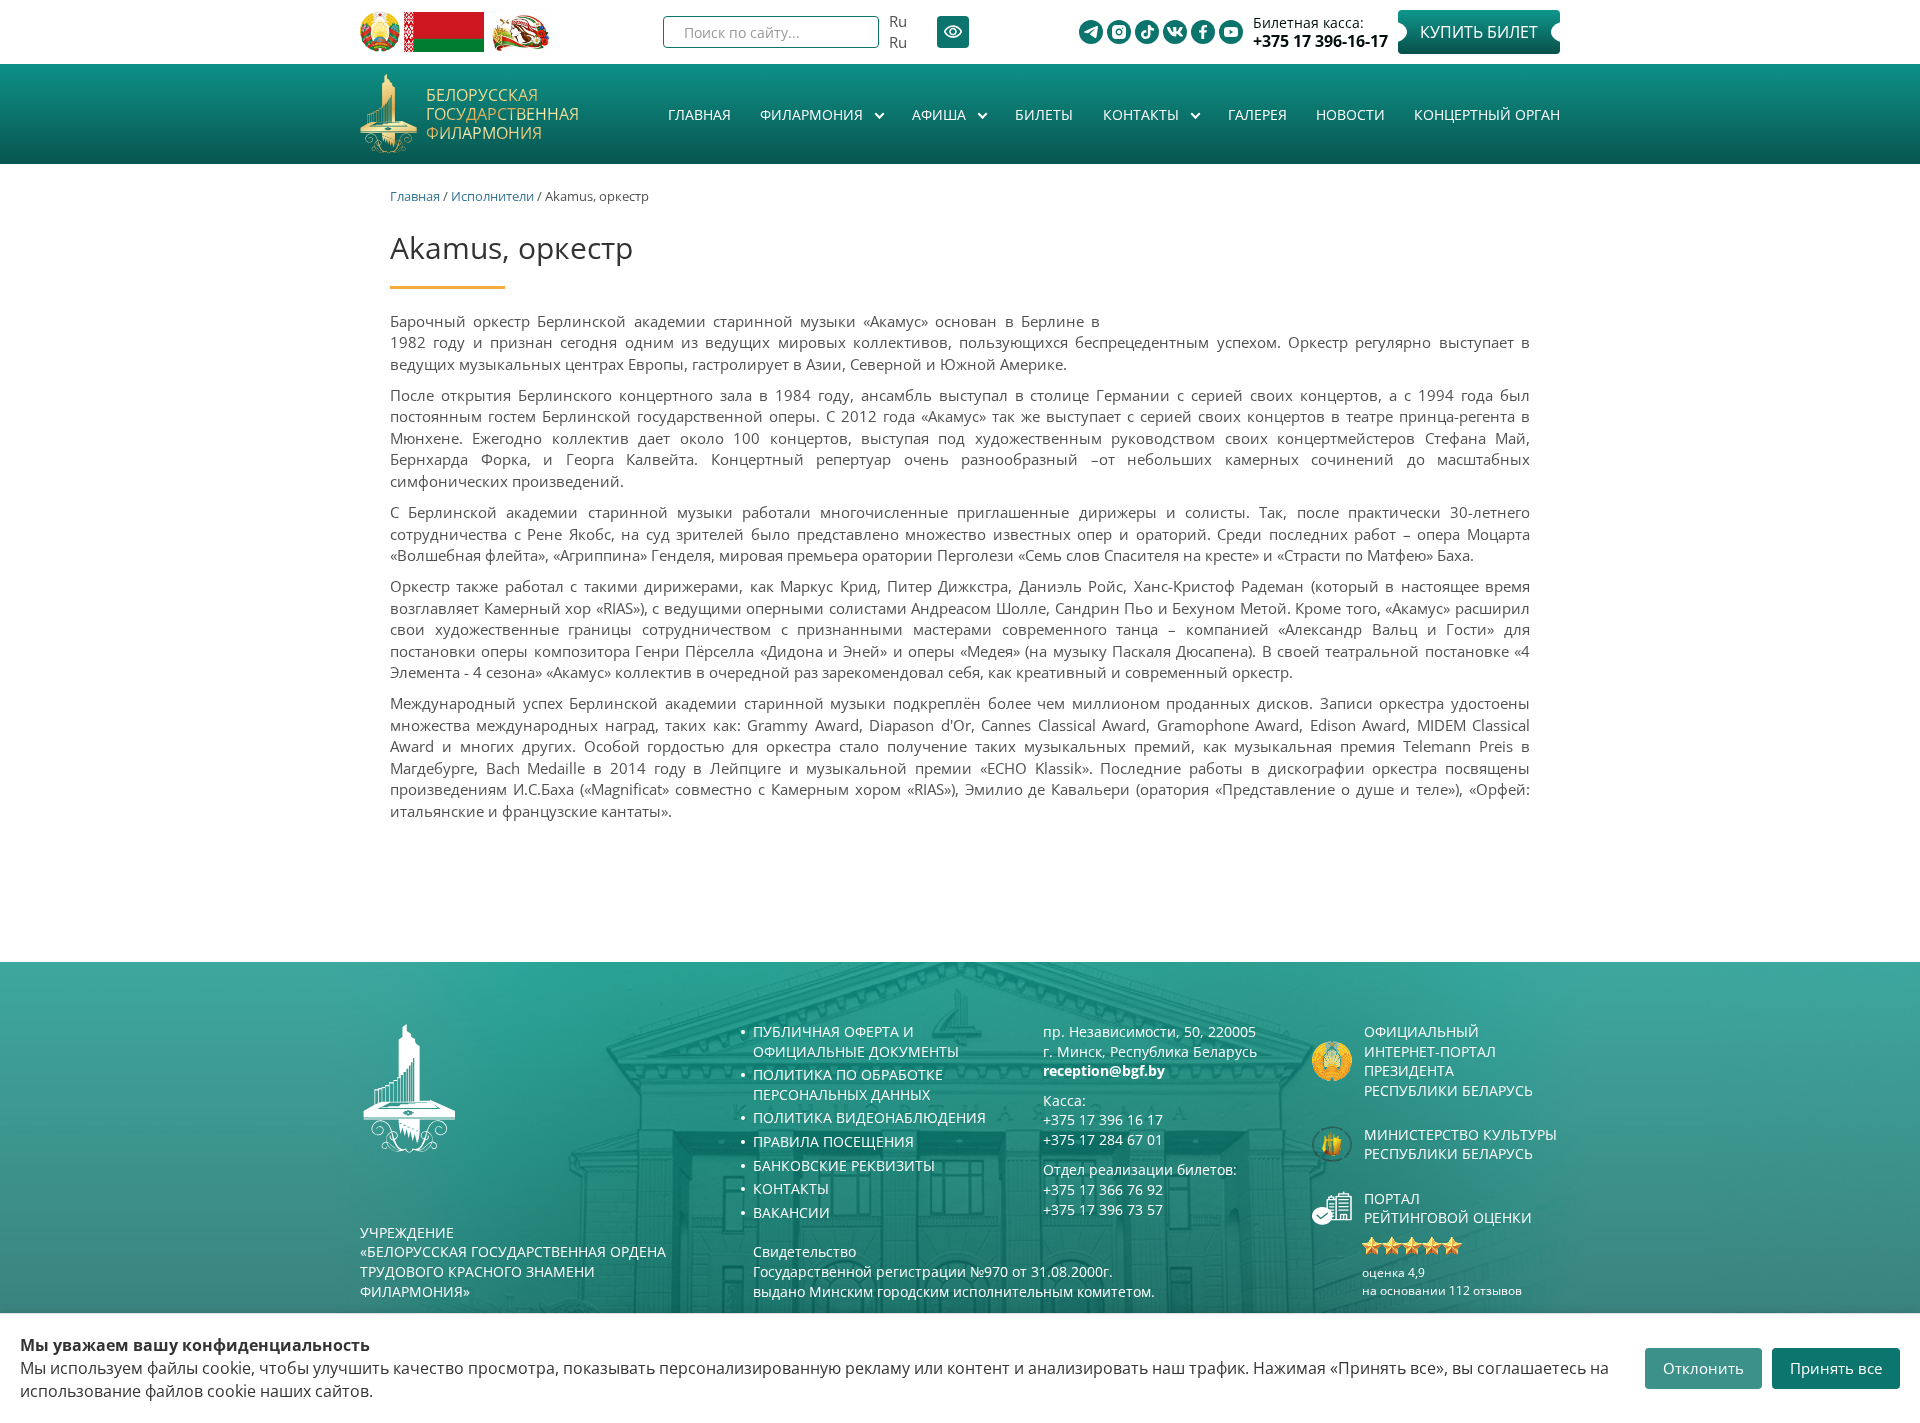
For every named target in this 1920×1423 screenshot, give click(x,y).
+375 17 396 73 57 (1103, 1209)
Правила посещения (833, 1141)
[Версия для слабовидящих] (953, 32)
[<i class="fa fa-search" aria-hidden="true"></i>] (847, 32)
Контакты (1143, 114)
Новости (1350, 114)
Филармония (813, 114)
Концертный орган (1487, 114)
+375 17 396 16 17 (1103, 1119)
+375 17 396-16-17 (1320, 41)
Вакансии (791, 1212)
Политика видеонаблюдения (869, 1117)
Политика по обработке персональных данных (848, 1084)
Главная (699, 114)
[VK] (1175, 32)
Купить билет (1479, 32)
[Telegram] (1091, 32)
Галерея (1257, 114)
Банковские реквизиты (844, 1165)
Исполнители (492, 196)
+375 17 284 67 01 (1103, 1139)
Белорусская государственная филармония (502, 115)
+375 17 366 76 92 (1103, 1189)
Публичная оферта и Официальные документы (856, 1041)
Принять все (1836, 1368)
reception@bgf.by (1104, 1070)
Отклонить (1703, 1368)
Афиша (941, 114)
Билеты (1044, 114)
